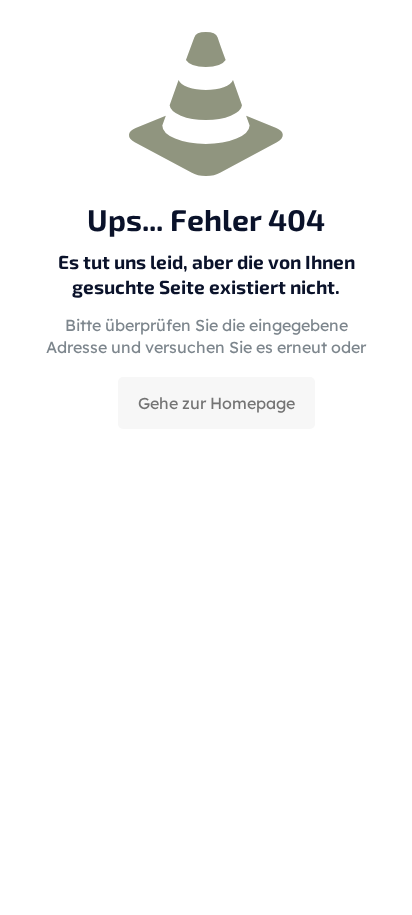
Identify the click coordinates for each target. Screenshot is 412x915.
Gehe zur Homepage (216, 403)
